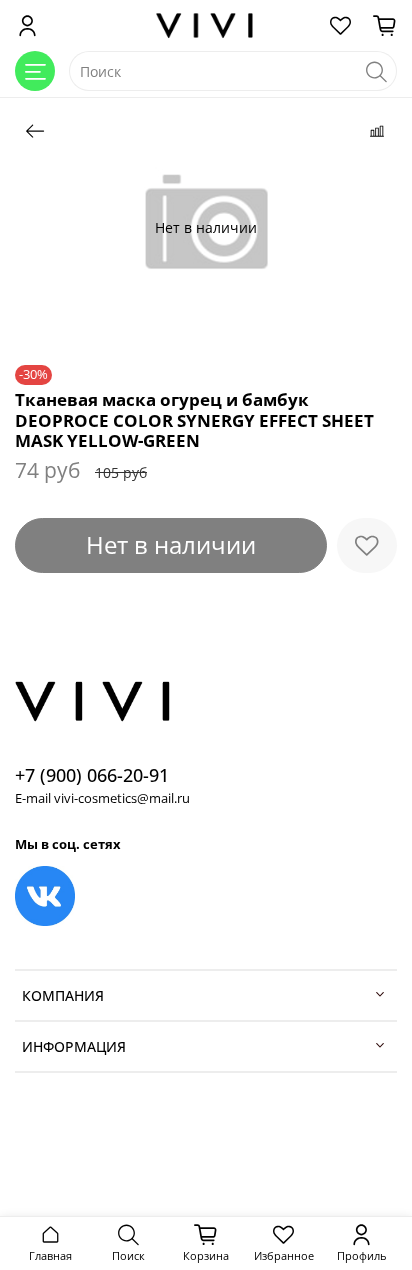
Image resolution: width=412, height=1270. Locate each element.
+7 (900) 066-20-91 (92, 775)
